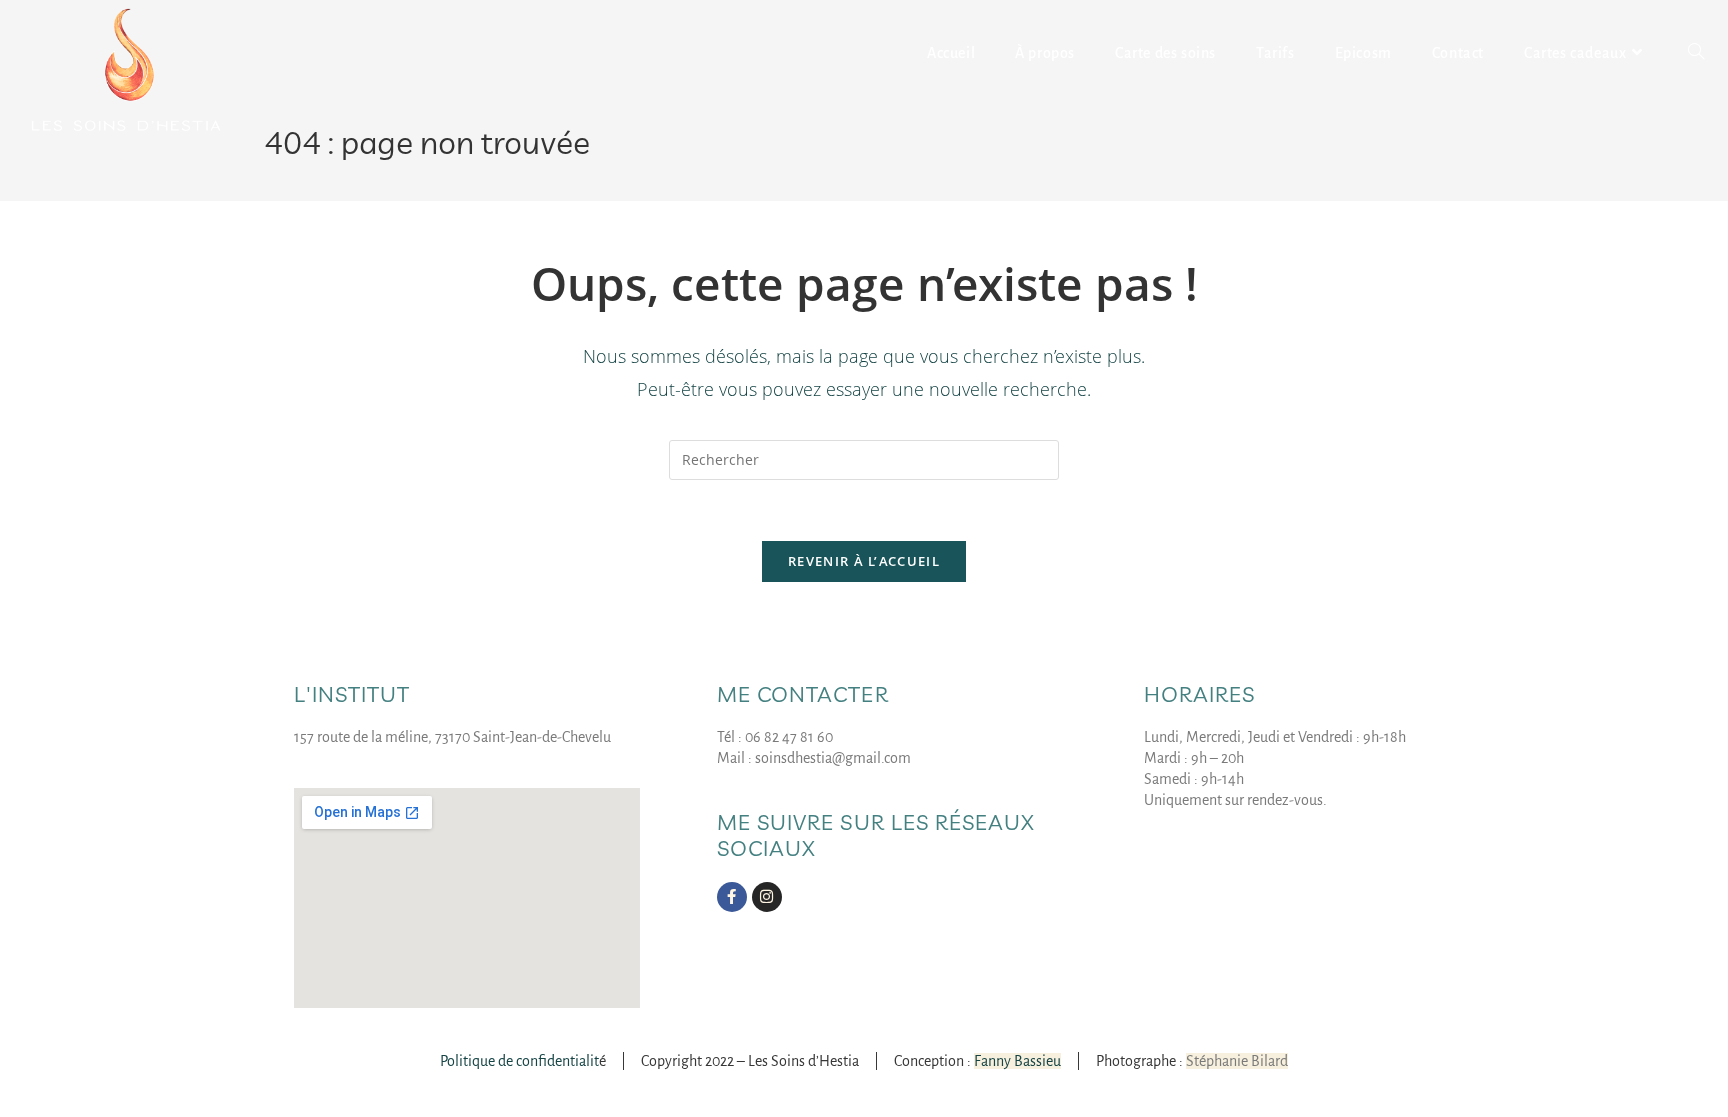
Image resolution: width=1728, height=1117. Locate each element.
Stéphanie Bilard (1237, 1061)
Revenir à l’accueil (864, 561)
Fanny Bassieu (1017, 1061)
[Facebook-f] (732, 897)
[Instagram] (767, 897)
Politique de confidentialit (519, 1061)
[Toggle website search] (1696, 53)
